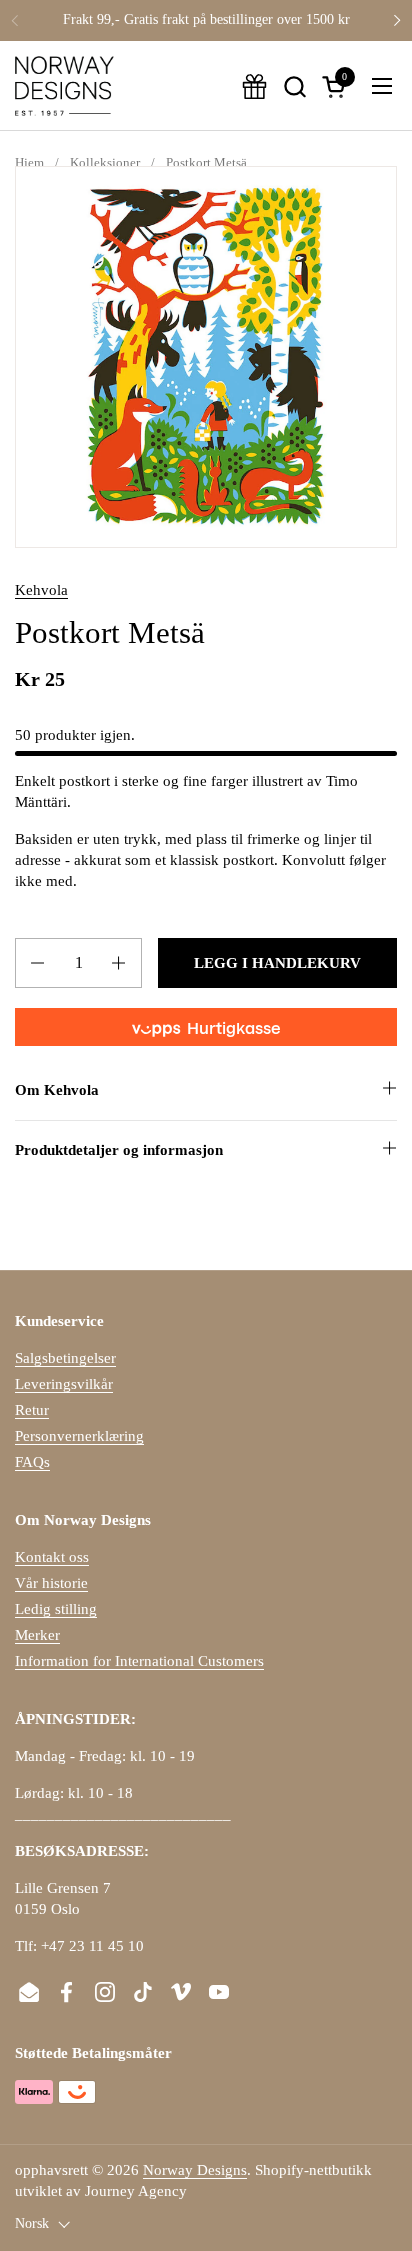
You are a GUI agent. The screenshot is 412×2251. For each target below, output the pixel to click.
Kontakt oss (52, 1557)
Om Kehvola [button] (57, 1090)
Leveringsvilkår (64, 1384)
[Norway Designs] (64, 86)
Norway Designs (195, 2170)
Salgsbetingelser (65, 1358)
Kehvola (41, 590)
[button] (294, 86)
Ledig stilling (56, 1609)
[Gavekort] (254, 86)
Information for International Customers (139, 1661)
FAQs (32, 1462)
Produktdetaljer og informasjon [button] (119, 1150)
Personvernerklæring (79, 1436)
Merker (37, 1635)
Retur (32, 1410)
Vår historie (51, 1583)
